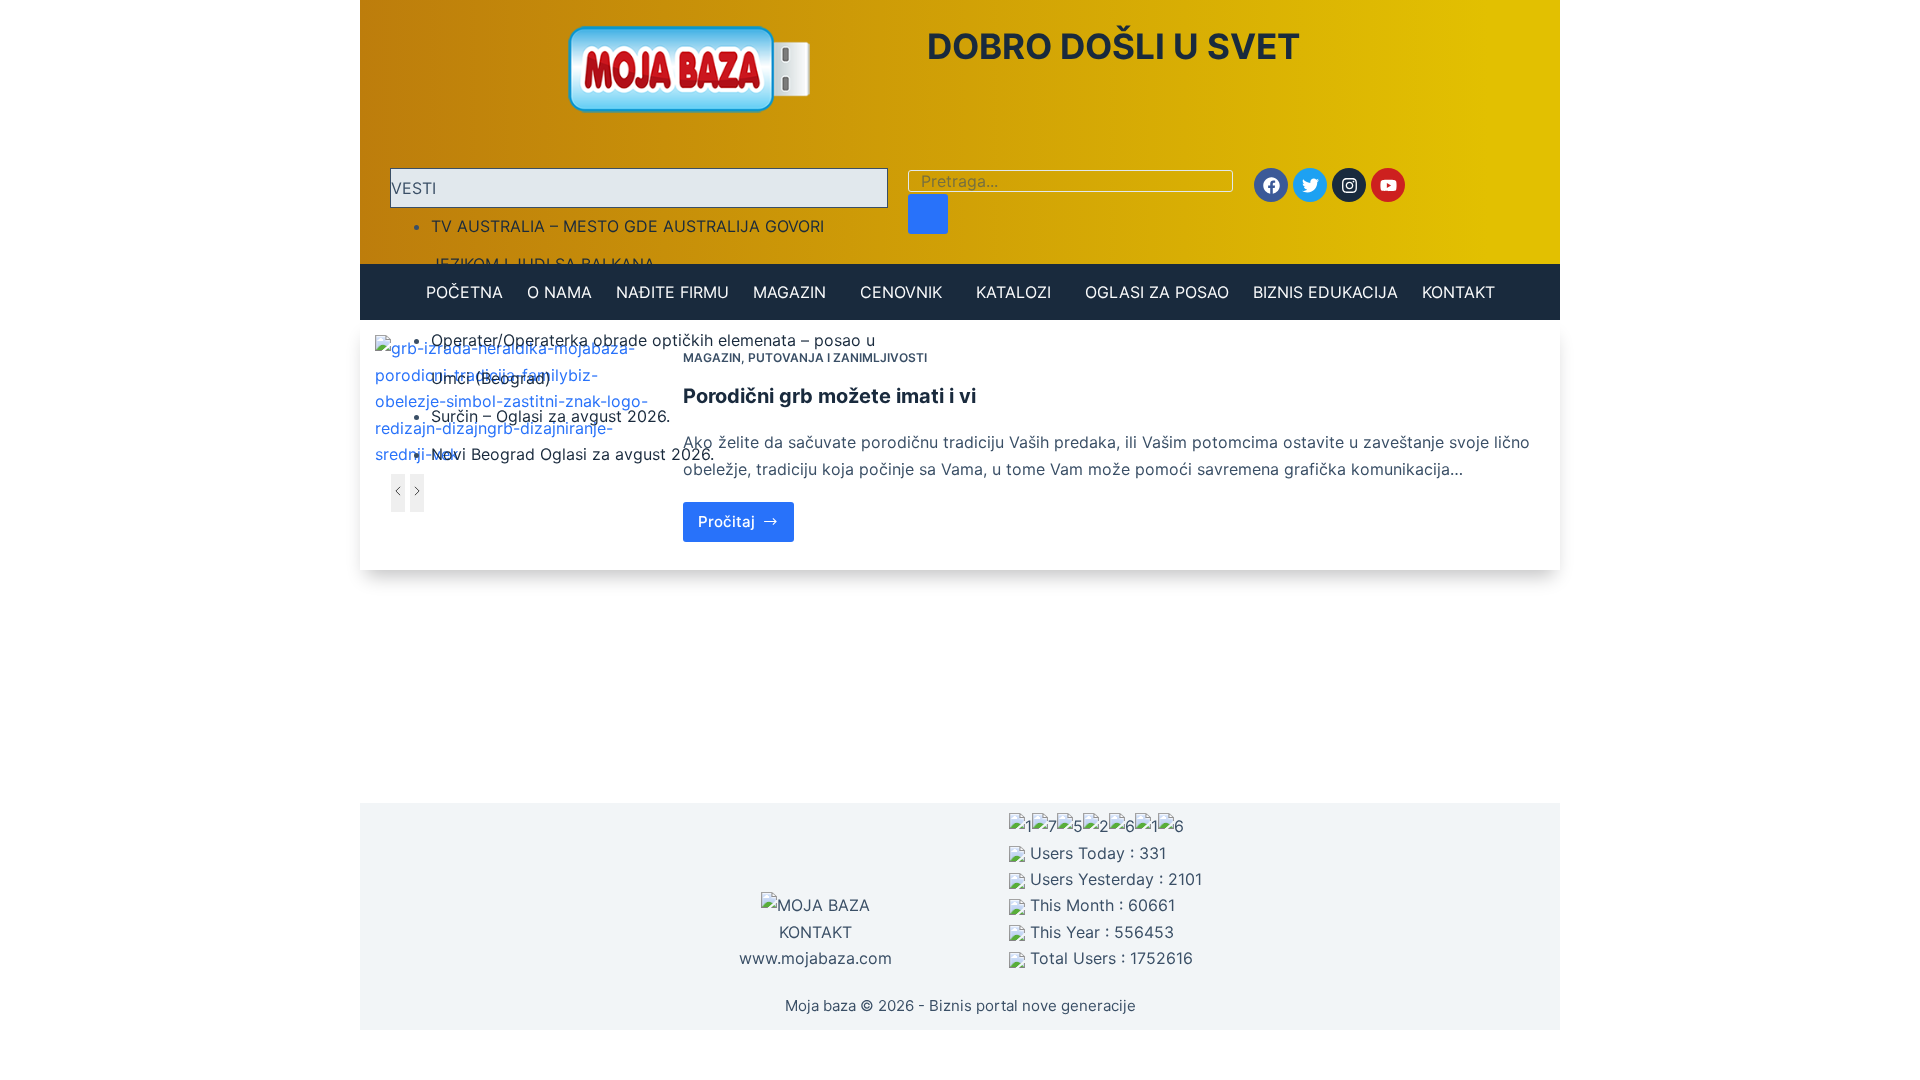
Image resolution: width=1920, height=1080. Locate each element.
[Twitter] (1310, 185)
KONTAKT (1458, 292)
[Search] (928, 214)
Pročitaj (746, 516)
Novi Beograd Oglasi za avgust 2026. (572, 454)
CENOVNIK (901, 292)
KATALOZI (1013, 292)
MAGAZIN (789, 292)
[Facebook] (1271, 185)
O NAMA (559, 292)
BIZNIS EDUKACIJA (1325, 292)
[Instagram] (1349, 185)
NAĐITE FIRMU (672, 292)
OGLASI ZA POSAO (1157, 292)
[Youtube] (1388, 185)
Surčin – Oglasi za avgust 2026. (550, 416)
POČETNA (464, 292)
